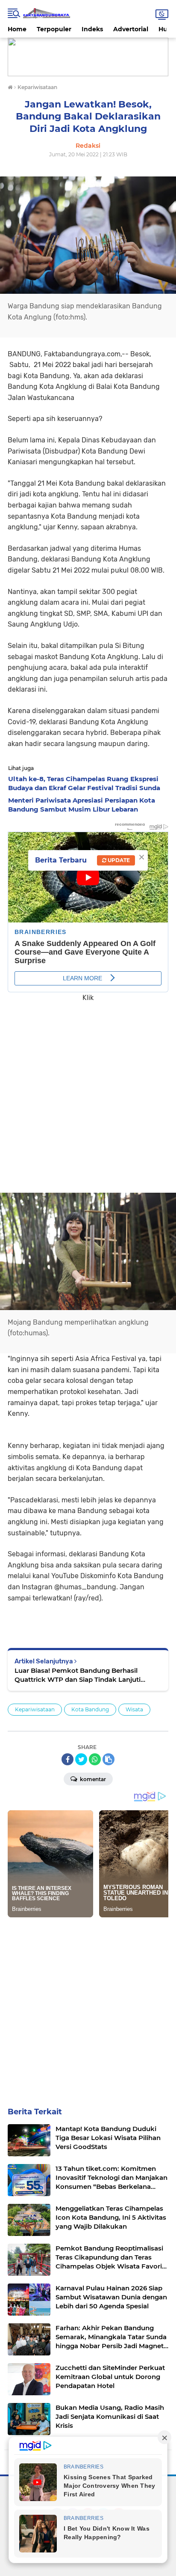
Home (17, 29)
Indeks (92, 29)
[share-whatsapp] (95, 1759)
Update (118, 860)
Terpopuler (54, 29)
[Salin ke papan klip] (109, 1759)
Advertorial (131, 29)
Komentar (92, 1779)
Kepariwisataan (35, 1709)
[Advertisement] (88, 1092)
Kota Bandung (90, 1709)
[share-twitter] (81, 1759)
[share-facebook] (67, 1759)
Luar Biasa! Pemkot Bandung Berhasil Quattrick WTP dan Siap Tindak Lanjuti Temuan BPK (78, 1675)
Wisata (134, 1709)
